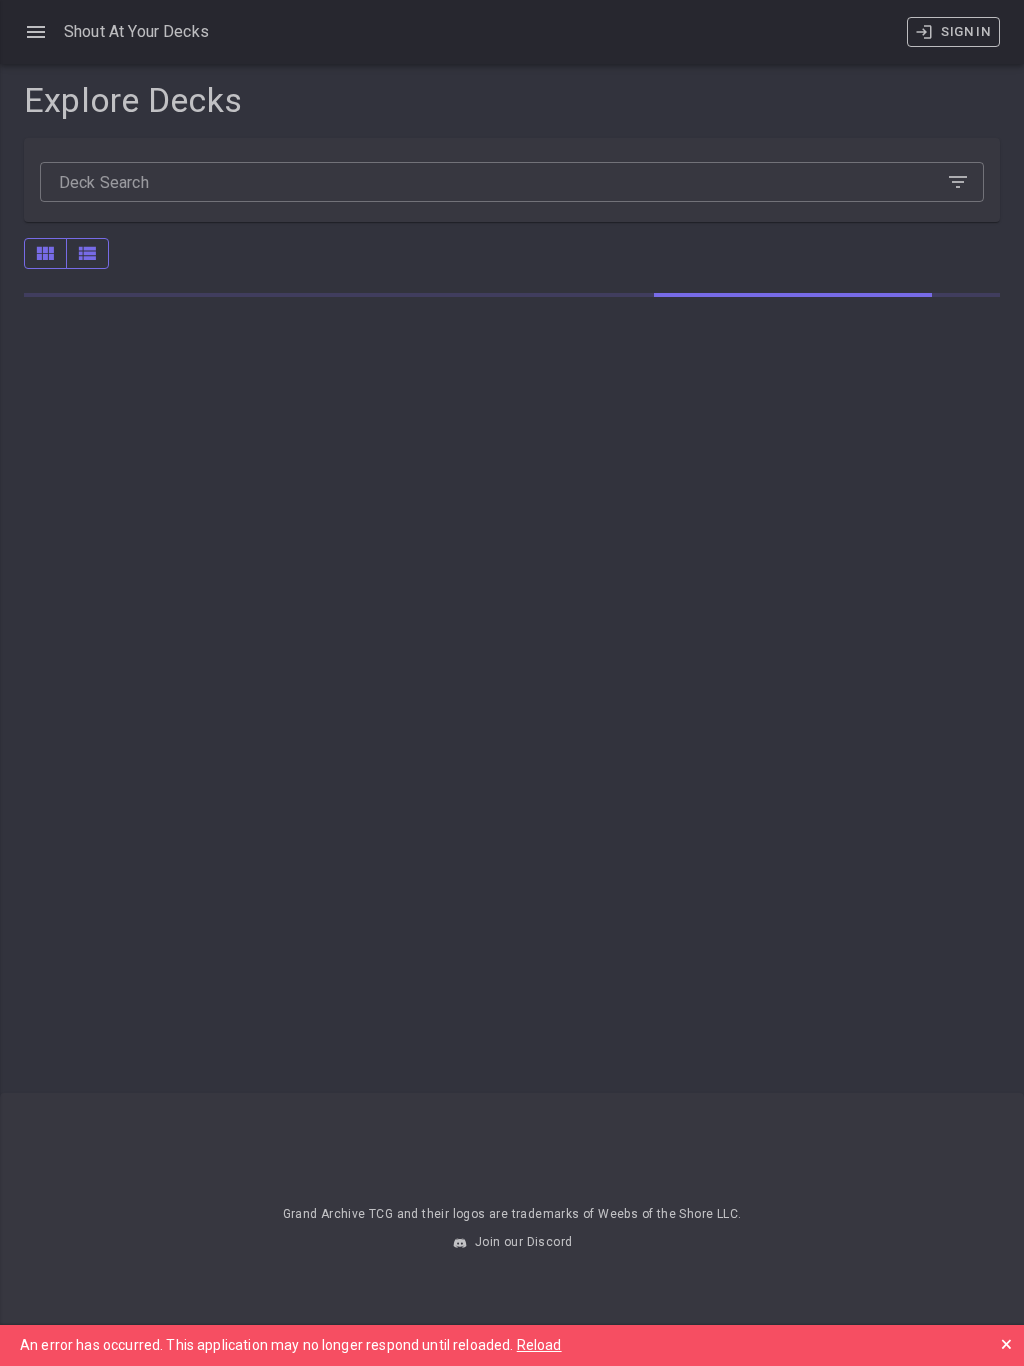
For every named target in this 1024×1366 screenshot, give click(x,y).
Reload (539, 1345)
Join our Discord (522, 1242)
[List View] (87, 253)
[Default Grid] (45, 253)
